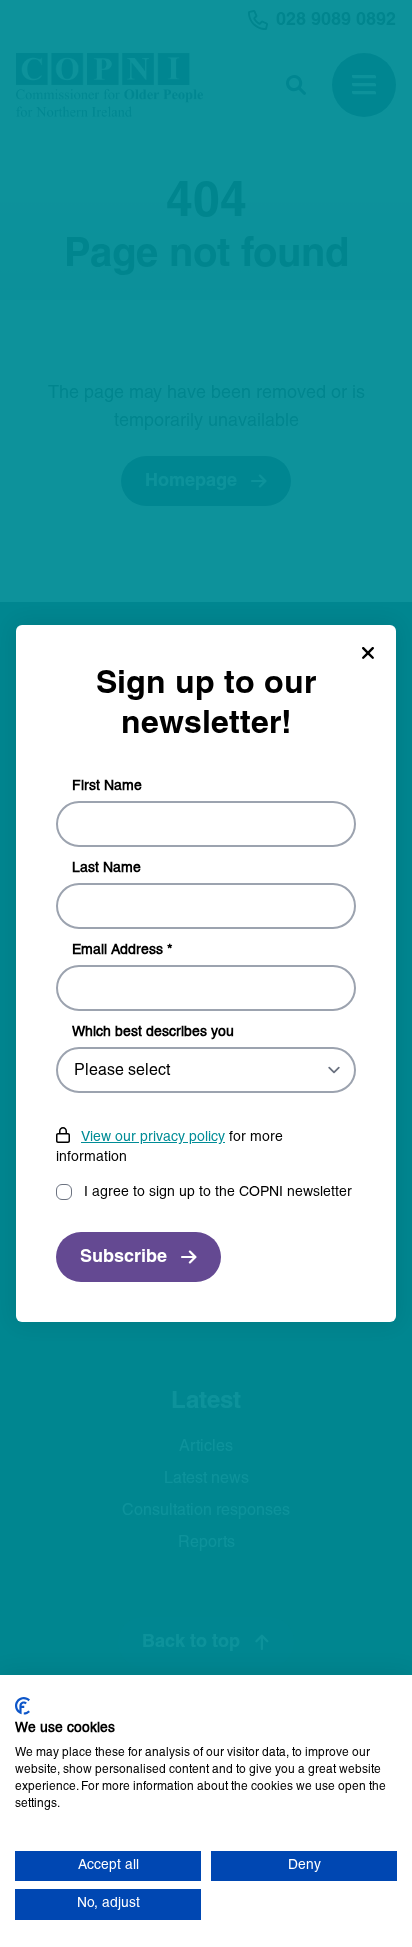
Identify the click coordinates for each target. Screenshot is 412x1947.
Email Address (122, 950)
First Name (107, 786)
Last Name (106, 868)
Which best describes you (153, 1032)
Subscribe (123, 1257)
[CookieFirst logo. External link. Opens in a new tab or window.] (22, 1706)
